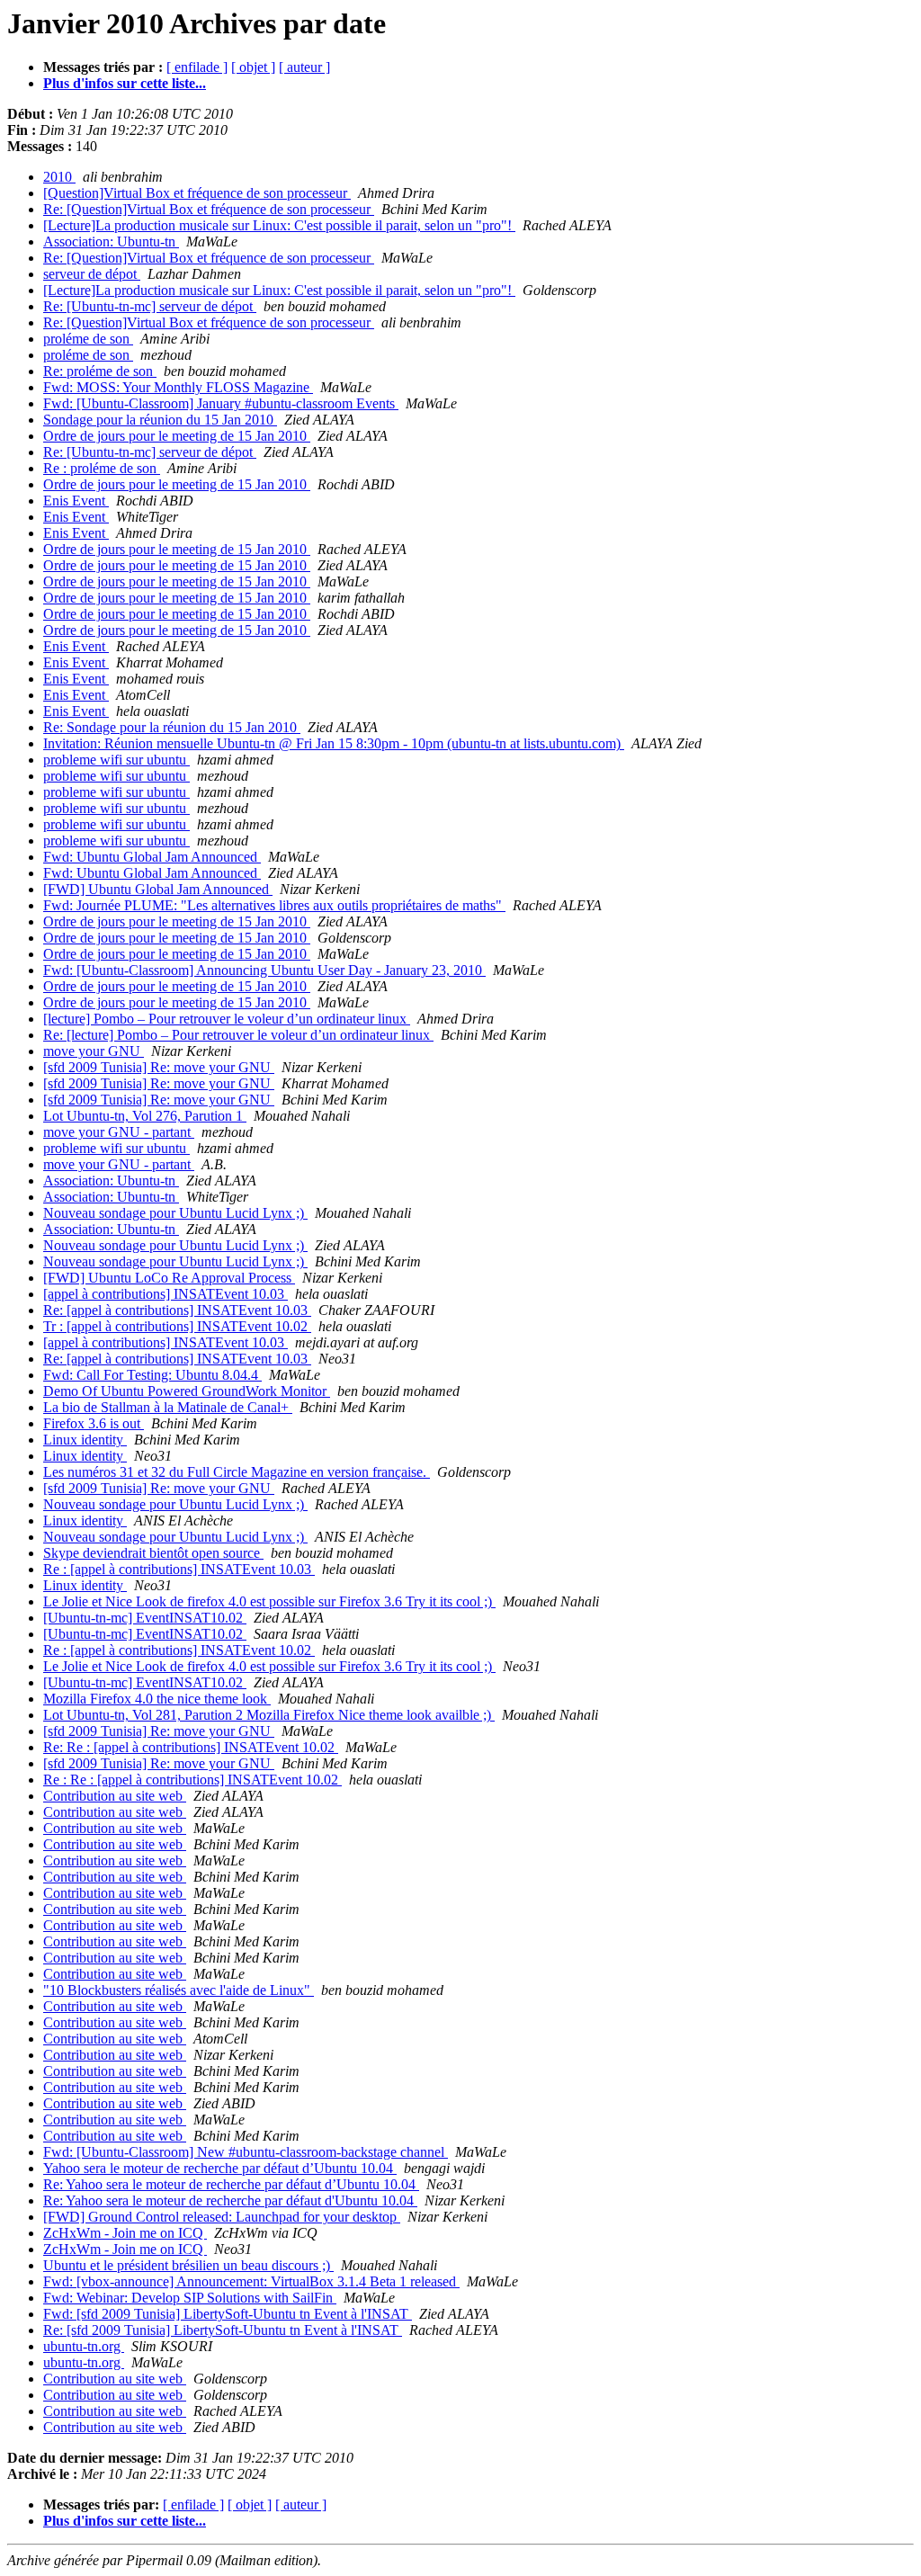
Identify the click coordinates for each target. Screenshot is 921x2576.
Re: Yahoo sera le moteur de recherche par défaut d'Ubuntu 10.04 (230, 2200)
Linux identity (85, 1440)
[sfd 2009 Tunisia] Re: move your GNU (159, 1067)
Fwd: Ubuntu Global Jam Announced (152, 857)
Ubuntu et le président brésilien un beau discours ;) (188, 2265)
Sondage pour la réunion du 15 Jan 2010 (160, 420)
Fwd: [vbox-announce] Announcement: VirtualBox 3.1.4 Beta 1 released (251, 2281)
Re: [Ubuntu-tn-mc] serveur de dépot (150, 306)
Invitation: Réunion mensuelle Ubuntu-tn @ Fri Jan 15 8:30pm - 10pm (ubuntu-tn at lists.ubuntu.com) (334, 743)
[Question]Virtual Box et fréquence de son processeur (197, 193)
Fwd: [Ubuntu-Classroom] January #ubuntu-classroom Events (221, 403)
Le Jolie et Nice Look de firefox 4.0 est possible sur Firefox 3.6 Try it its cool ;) (269, 1601)
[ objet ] (253, 67)
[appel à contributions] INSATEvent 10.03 (165, 1294)
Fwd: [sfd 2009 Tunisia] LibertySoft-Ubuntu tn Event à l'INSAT (228, 2314)
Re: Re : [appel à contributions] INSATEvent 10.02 (191, 1747)
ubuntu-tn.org (84, 2346)
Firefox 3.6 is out (94, 1423)
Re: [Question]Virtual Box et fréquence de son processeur (209, 209)
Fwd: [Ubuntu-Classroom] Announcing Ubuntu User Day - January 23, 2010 (264, 970)
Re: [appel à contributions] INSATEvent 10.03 (177, 1310)
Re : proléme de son (102, 468)
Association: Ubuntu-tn (111, 241)
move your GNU (94, 1051)
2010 (59, 177)
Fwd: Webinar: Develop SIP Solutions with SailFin (190, 2298)
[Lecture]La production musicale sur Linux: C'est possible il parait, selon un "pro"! (279, 225)
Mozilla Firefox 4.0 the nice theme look (157, 1699)
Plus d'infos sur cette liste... (125, 83)
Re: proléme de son (100, 371)
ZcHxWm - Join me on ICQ (125, 2233)
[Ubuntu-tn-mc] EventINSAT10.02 (145, 1618)
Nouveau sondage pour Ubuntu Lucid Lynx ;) (175, 1213)
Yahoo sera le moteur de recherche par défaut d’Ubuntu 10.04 (220, 2168)
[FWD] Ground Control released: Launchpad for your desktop (222, 2217)
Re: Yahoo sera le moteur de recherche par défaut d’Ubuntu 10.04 (231, 2184)
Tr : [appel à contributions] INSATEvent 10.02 (177, 1326)
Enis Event (76, 501)
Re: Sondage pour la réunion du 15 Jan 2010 (172, 727)
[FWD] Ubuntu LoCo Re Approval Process (169, 1278)
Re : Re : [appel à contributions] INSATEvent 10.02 (192, 1780)
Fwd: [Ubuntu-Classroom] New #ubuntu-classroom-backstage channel (246, 2152)
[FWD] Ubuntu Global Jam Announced (158, 889)
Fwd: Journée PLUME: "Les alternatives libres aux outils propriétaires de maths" (274, 905)
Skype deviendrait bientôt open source (153, 1553)
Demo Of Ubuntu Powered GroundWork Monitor (187, 1391)
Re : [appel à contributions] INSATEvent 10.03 (179, 1569)
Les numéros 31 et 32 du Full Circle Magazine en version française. (237, 1472)
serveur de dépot (92, 274)
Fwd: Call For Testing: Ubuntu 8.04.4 (152, 1375)
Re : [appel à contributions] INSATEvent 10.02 (179, 1650)
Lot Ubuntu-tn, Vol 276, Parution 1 (145, 1116)
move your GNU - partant (119, 1132)
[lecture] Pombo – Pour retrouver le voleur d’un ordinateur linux (227, 1019)
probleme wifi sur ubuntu (116, 760)
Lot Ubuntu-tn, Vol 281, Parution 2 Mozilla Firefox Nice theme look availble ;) (269, 1715)
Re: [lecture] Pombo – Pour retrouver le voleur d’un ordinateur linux (238, 1035)
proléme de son (88, 339)
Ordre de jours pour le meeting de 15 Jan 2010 (177, 436)
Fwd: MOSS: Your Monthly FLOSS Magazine (178, 387)
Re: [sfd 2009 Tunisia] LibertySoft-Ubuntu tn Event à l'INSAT (223, 2330)
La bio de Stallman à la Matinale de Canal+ (168, 1407)
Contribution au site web (115, 1796)
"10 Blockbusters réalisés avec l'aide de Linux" (179, 1990)
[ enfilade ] (197, 67)
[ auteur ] (304, 67)
